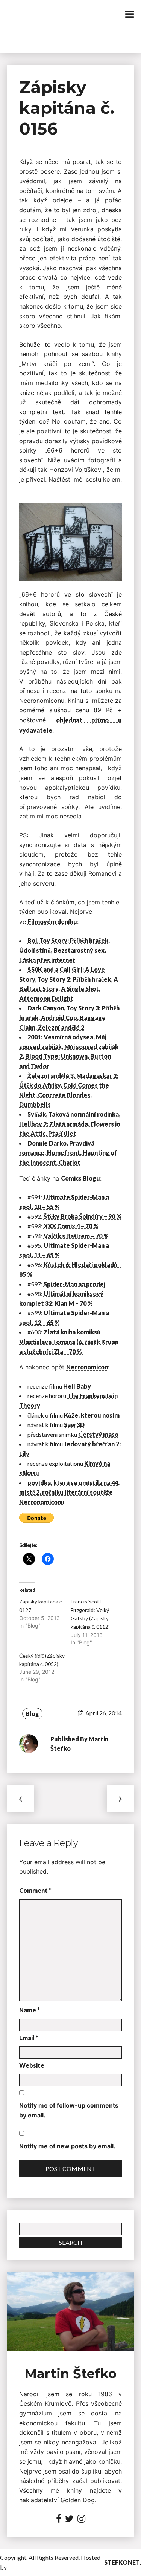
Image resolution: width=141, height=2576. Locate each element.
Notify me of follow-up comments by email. (69, 2110)
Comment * (35, 1890)
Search (71, 2242)
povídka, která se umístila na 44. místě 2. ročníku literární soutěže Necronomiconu (69, 1492)
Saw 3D (74, 1425)
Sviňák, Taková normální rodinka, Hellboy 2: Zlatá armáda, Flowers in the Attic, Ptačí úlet (70, 1124)
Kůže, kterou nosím (92, 1415)
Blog (32, 1714)
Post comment (71, 2168)
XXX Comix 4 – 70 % (71, 1226)
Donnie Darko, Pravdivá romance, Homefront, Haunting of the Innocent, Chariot (68, 1153)
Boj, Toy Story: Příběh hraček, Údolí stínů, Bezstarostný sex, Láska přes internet (64, 950)
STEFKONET (122, 2562)
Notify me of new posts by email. (67, 2146)
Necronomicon (87, 1367)
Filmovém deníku (52, 922)
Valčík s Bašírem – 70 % (76, 1236)
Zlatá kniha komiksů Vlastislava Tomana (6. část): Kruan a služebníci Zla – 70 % (69, 1342)
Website (32, 2065)
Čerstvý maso (98, 1434)
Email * (29, 2038)
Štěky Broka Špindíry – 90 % (83, 1216)
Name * (30, 2010)
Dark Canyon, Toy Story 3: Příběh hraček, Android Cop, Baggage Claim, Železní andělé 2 (69, 1017)
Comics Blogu (80, 1178)
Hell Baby (77, 1386)
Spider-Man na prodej (74, 1284)
